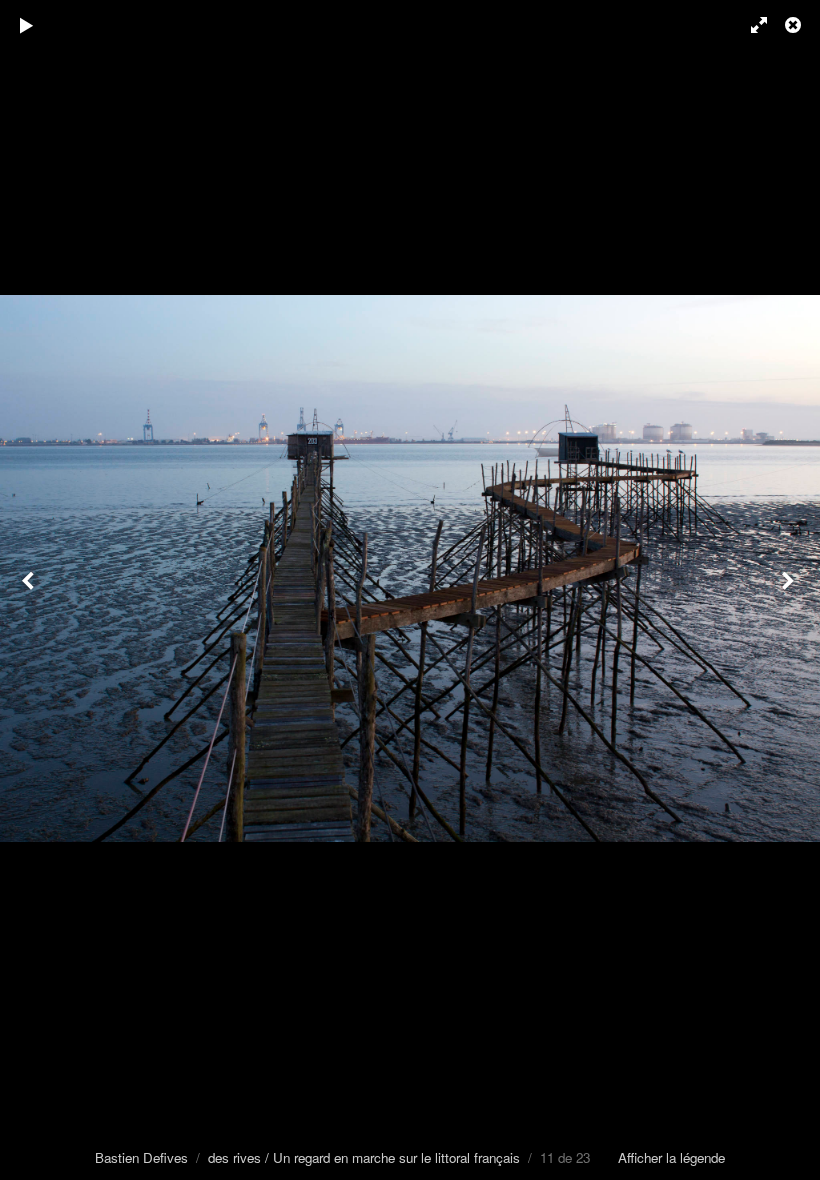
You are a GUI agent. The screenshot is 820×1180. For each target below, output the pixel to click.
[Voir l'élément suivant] (790, 590)
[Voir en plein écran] (750, 25)
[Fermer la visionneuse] (795, 25)
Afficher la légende (671, 1157)
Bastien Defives (141, 1157)
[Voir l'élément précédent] (30, 590)
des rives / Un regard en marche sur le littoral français (364, 1157)
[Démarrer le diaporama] (27, 25)
